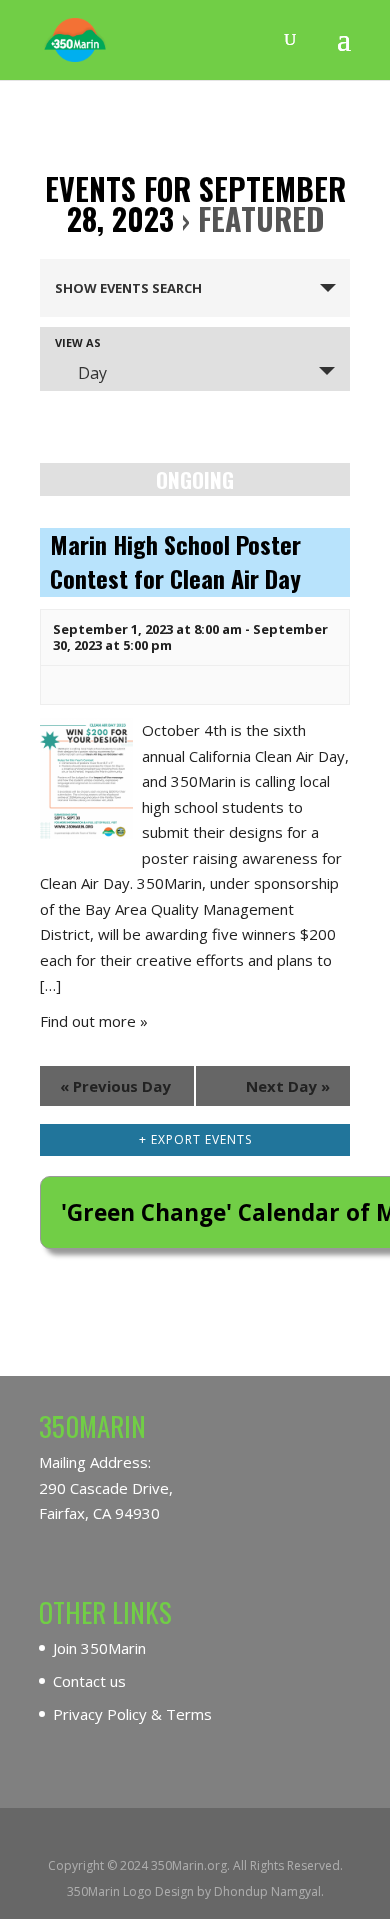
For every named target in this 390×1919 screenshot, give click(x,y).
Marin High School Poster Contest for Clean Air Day (175, 561)
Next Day (288, 1086)
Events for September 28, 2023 (195, 203)
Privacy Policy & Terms (132, 1714)
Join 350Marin (99, 1648)
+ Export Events (195, 1139)
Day (92, 373)
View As (78, 342)
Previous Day (115, 1086)
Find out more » (94, 1021)
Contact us (89, 1681)
